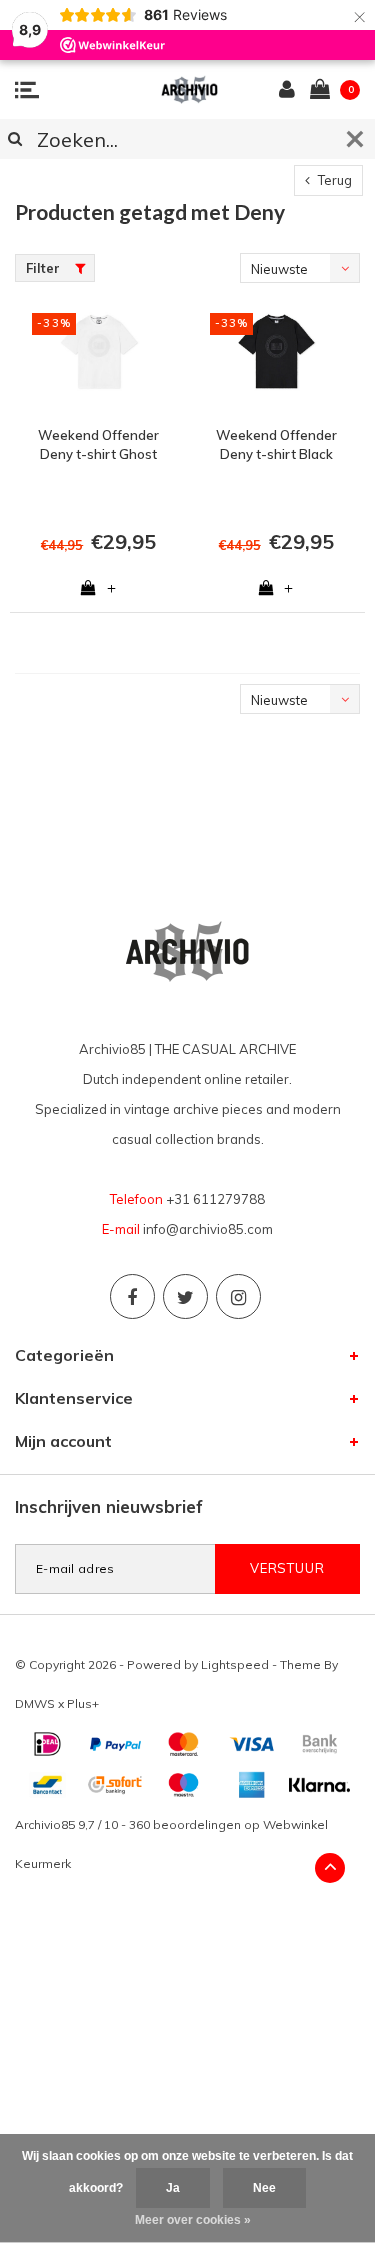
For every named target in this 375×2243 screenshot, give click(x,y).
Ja (173, 2188)
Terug (333, 180)
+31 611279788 (215, 1199)
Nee (264, 2188)
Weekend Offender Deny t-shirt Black (276, 444)
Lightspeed (235, 1664)
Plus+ (83, 1703)
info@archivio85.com (208, 1229)
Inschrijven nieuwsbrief (109, 1506)
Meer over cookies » (193, 2220)
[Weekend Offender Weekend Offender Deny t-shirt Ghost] (99, 359)
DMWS (35, 1703)
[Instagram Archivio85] (238, 1296)
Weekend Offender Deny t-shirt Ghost (98, 444)
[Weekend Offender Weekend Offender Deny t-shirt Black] (277, 359)
